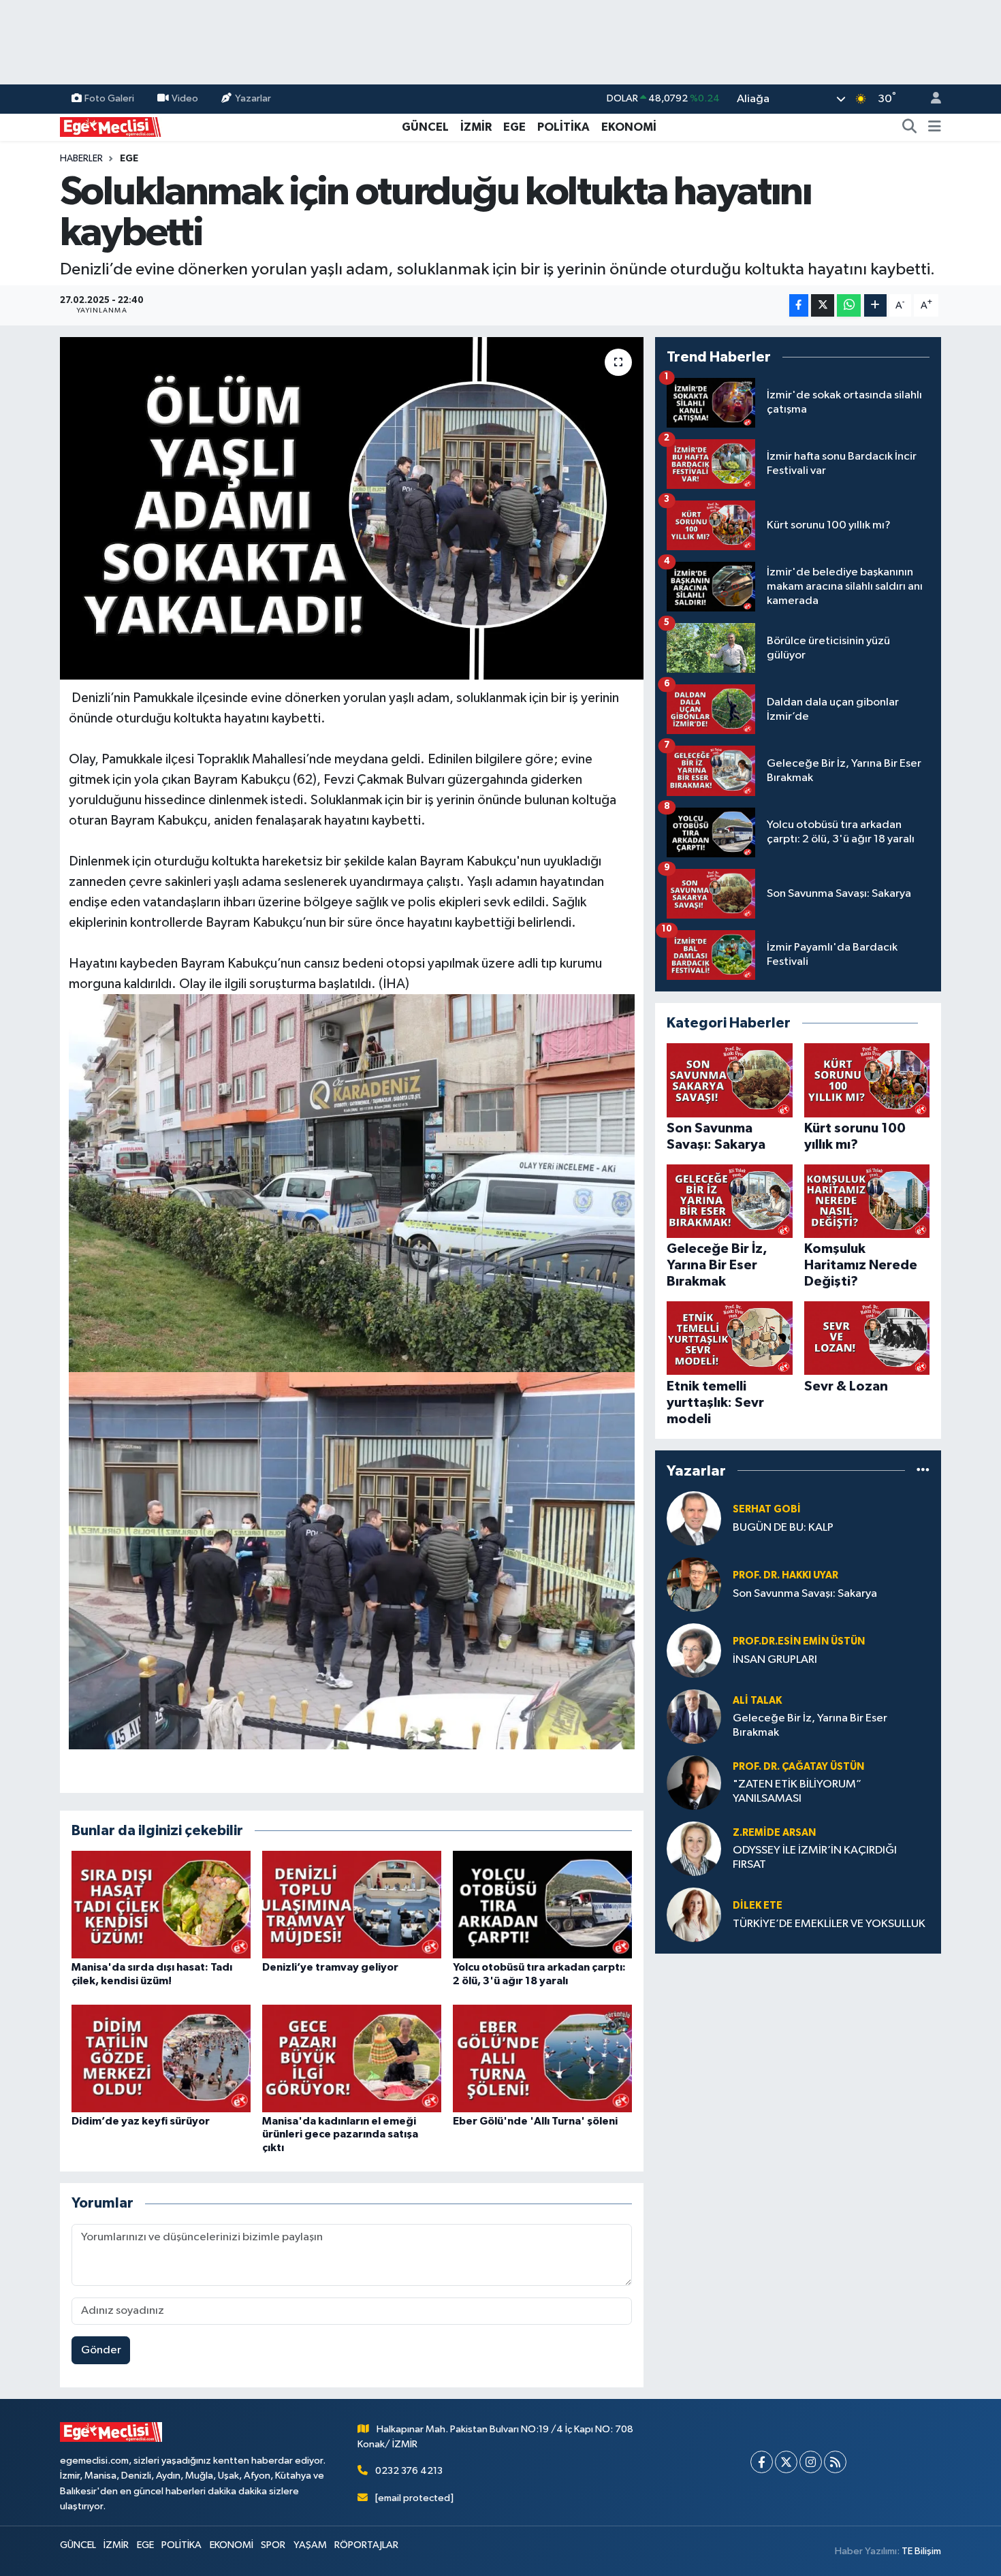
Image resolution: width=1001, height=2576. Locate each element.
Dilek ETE (758, 1906)
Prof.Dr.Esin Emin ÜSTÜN (799, 1641)
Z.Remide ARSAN (774, 1833)
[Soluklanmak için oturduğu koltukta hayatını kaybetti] (352, 508)
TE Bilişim (921, 2551)
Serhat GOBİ (767, 1509)
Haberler (81, 159)
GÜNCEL (425, 127)
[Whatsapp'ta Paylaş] (849, 305)
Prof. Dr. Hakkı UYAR (785, 1575)
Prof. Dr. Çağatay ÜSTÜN (798, 1767)
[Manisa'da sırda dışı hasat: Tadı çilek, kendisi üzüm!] (161, 1904)
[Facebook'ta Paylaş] (799, 305)
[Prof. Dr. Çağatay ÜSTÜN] (694, 1782)
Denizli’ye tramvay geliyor (330, 1967)
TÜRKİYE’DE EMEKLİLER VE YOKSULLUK (829, 1924)
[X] (786, 2462)
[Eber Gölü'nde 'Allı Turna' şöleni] (542, 2058)
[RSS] (835, 2462)
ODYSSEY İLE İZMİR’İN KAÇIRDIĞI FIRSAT (815, 1858)
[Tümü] (923, 1470)
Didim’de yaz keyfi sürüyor (141, 2121)
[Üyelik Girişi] (930, 99)
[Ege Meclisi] (111, 126)
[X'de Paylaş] (823, 305)
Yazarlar (253, 98)
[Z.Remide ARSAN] (694, 1848)
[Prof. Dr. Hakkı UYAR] (694, 1584)
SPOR (273, 2545)
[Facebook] (762, 2462)
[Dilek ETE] (694, 1914)
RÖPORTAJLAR (366, 2545)
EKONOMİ (629, 127)
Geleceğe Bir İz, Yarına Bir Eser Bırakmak (810, 1726)
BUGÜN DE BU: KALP (783, 1528)
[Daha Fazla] (875, 305)
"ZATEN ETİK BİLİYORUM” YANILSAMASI (797, 1792)
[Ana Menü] (935, 127)
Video (185, 98)
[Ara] (910, 127)
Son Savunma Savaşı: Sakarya (805, 1594)
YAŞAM (310, 2545)
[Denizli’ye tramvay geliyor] (352, 1904)
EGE (514, 127)
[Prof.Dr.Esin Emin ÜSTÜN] (694, 1650)
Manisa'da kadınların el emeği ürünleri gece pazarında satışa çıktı (340, 2134)
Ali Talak (757, 1701)
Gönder (101, 2350)
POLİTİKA (563, 127)
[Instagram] (811, 2462)
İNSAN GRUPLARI (775, 1660)
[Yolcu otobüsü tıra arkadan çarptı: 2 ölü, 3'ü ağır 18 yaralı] (542, 1904)
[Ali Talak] (694, 1716)
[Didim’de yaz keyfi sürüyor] (161, 2058)
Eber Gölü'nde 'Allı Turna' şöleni (535, 2121)
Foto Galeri (109, 98)
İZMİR (476, 127)
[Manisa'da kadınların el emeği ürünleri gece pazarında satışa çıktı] (352, 2058)
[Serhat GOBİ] (694, 1518)
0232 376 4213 (409, 2471)
